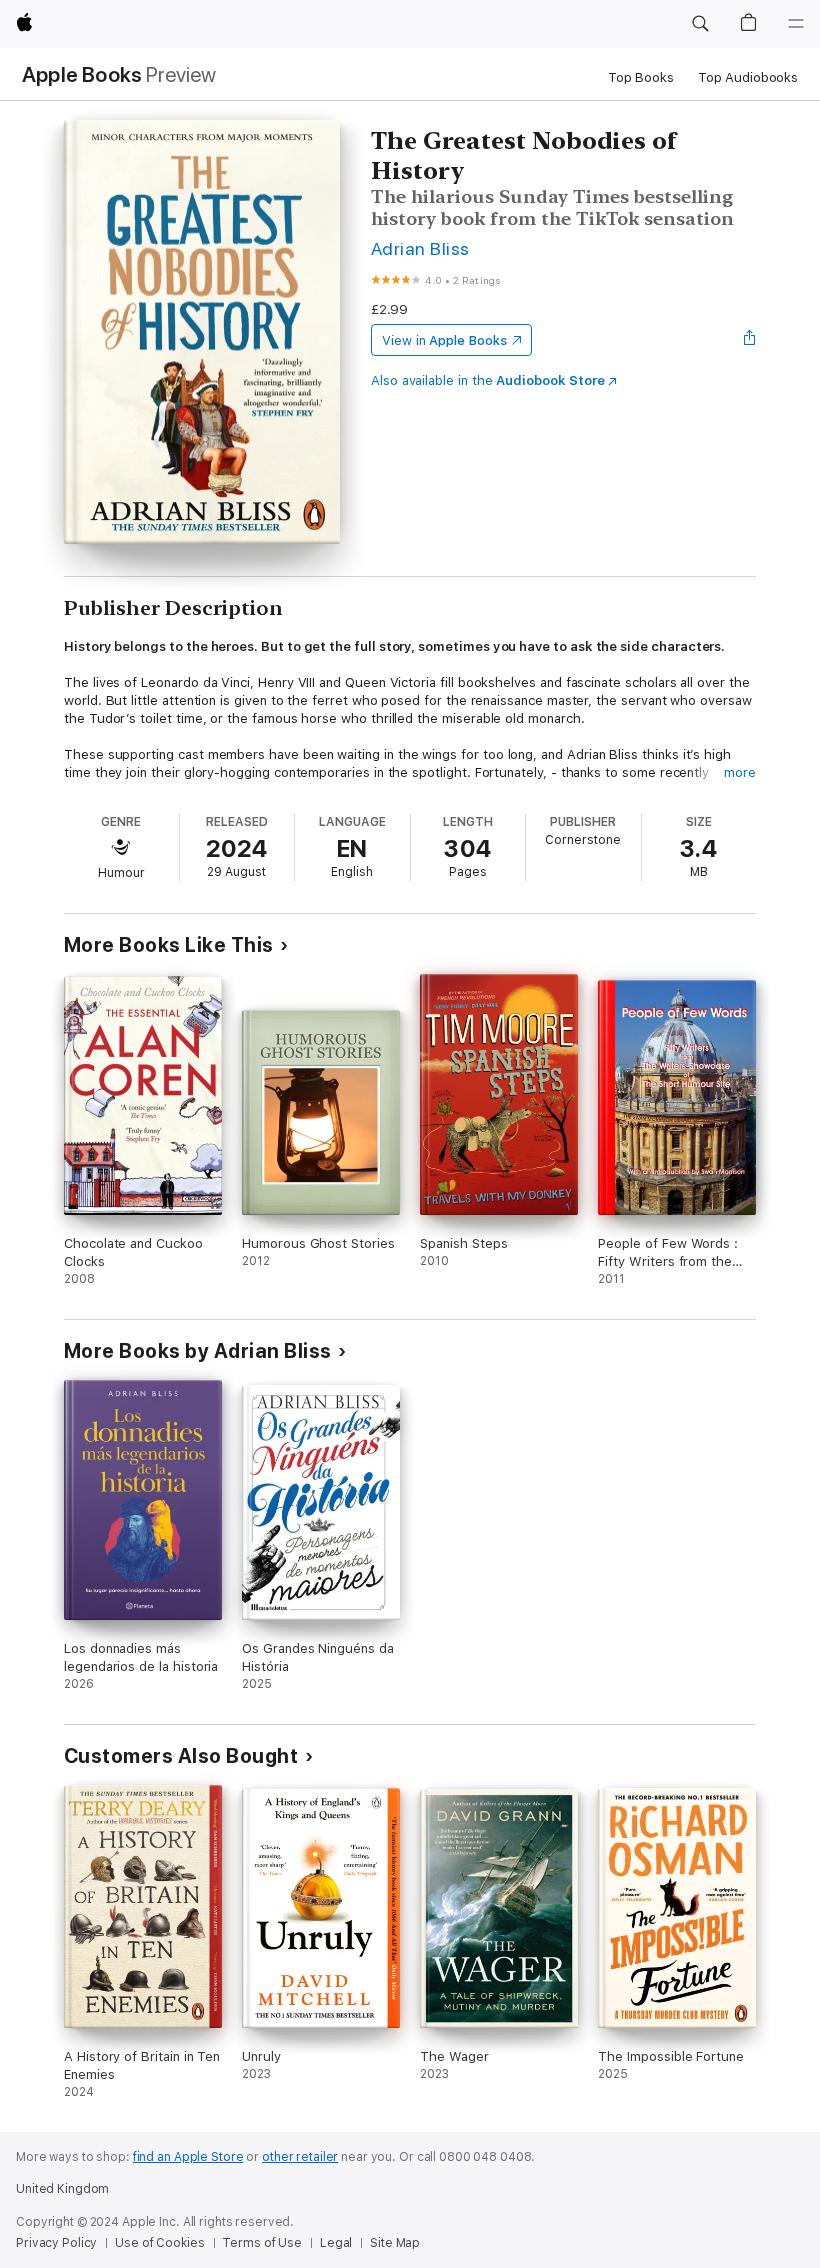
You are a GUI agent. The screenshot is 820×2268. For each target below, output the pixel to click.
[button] (700, 24)
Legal (336, 2243)
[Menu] (796, 24)
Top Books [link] (641, 77)
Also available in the (488, 380)
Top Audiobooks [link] (748, 77)
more (740, 772)
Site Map (395, 2243)
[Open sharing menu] (750, 340)
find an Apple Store (188, 2157)
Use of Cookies (159, 2243)
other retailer (300, 2157)
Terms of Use (262, 2243)
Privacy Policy (56, 2243)
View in (444, 340)
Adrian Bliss (420, 248)
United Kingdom (62, 2189)
